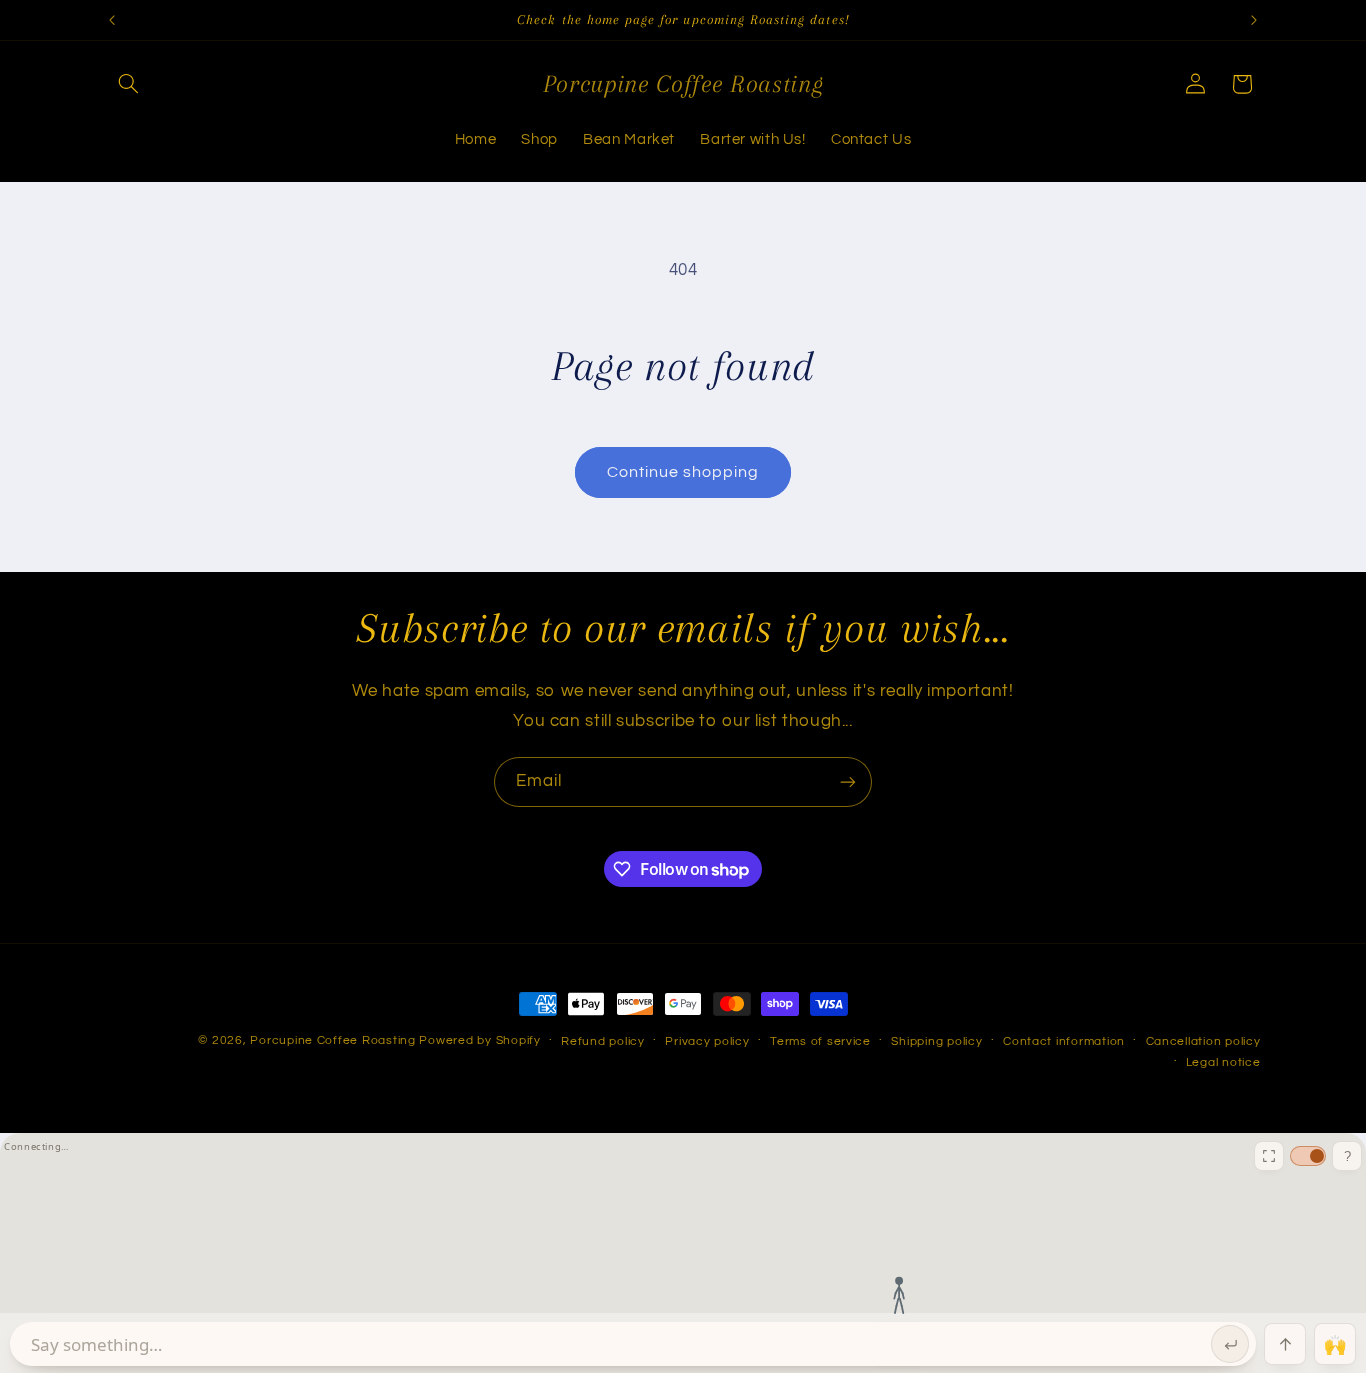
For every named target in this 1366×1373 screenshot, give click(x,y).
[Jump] (1285, 1344)
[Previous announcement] (112, 20)
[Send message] (1230, 1344)
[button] (129, 84)
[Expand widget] (1269, 1156)
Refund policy (603, 1041)
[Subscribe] (848, 781)
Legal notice (1223, 1062)
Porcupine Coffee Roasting (332, 1040)
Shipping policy (936, 1041)
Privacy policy (707, 1041)
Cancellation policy (1203, 1041)
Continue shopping (683, 472)
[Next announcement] (1254, 20)
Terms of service (820, 1041)
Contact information (1064, 1041)
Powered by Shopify (479, 1040)
